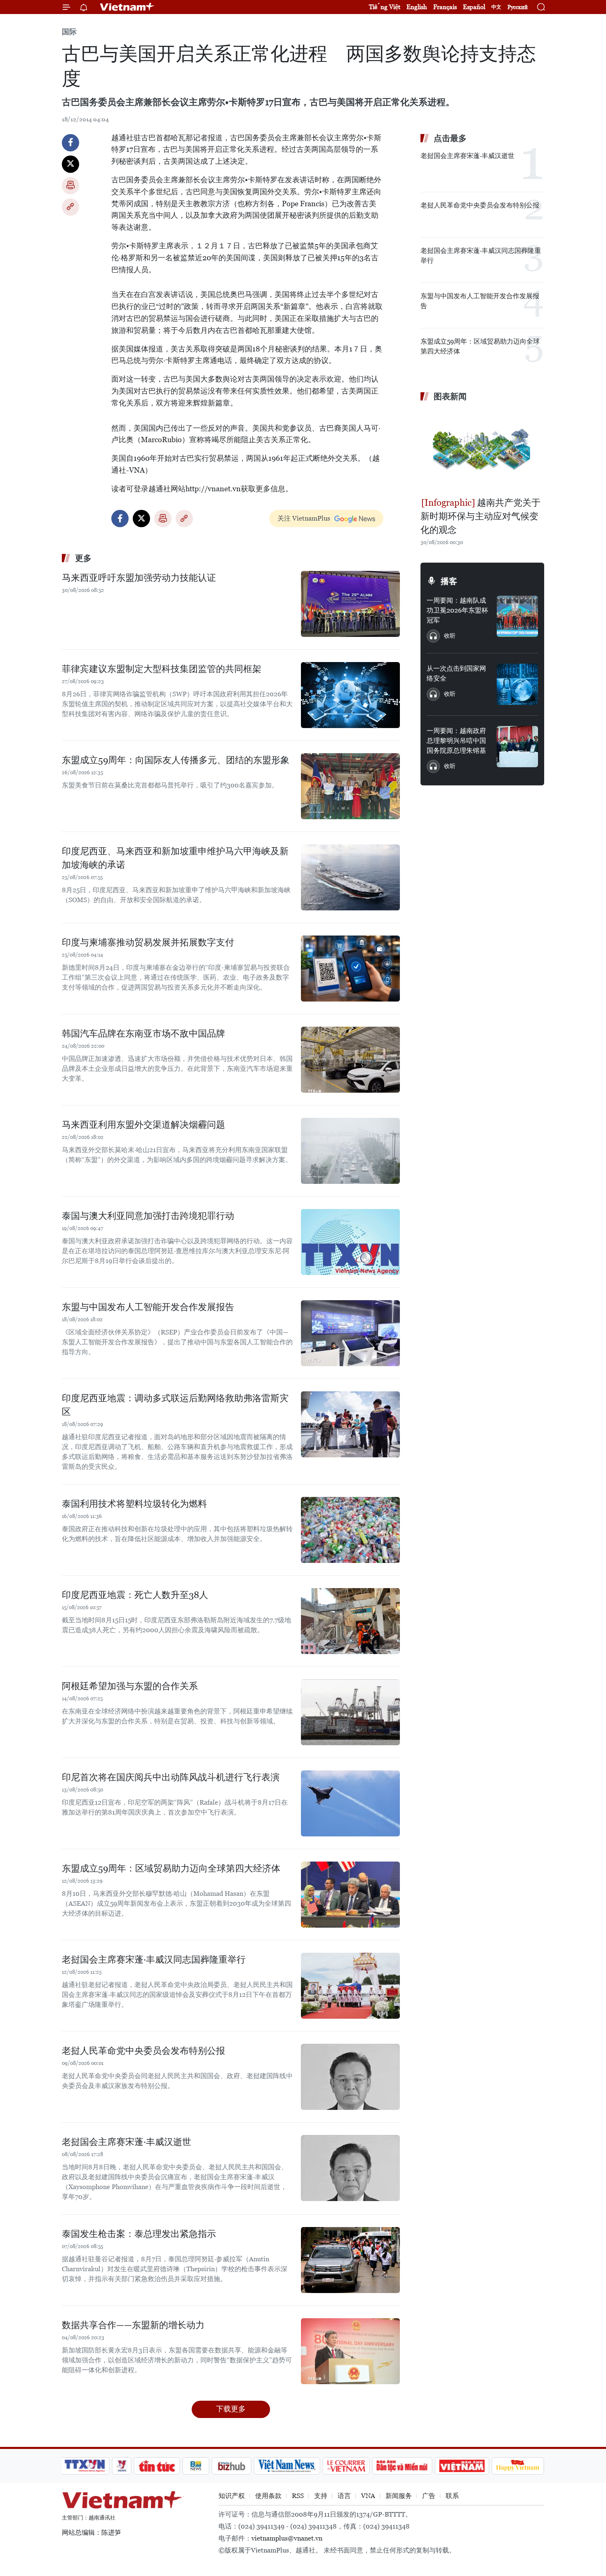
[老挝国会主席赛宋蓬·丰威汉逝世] (350, 2168)
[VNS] (287, 2466)
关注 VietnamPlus (304, 518)
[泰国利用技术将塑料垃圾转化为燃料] (350, 1530)
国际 (69, 32)
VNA (368, 2496)
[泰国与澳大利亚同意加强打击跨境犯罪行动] (350, 1242)
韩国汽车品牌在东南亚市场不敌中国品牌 (143, 1033)
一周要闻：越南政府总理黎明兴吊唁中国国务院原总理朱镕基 (456, 741)
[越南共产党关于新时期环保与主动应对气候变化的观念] (482, 450)
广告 (429, 2496)
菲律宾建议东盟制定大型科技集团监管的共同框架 (162, 669)
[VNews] (122, 2466)
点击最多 (450, 138)
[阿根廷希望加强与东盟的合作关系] (350, 1712)
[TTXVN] (85, 2466)
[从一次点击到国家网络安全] (517, 684)
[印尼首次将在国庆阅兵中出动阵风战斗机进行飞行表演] (350, 1803)
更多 (83, 558)
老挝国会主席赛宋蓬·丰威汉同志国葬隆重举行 (154, 1960)
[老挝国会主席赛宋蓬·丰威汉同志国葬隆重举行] (350, 1986)
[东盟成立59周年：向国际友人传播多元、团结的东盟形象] (350, 786)
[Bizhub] (231, 2466)
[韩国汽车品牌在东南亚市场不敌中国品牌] (350, 1060)
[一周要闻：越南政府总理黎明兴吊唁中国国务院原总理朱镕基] (517, 747)
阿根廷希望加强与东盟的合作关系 (130, 1686)
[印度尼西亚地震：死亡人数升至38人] (350, 1621)
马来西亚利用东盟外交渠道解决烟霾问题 (143, 1125)
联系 (452, 2496)
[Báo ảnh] (462, 2466)
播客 (449, 581)
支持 (321, 2496)
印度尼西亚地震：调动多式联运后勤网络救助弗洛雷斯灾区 (175, 1405)
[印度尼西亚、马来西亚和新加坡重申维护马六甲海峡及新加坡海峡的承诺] (350, 877)
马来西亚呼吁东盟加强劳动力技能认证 (139, 578)
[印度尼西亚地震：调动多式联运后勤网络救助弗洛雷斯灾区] (350, 1424)
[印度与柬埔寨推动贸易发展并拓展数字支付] (350, 969)
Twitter (70, 164)
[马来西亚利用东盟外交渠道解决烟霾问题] (350, 1151)
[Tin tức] (157, 2466)
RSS (298, 2496)
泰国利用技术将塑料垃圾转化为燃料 (134, 1504)
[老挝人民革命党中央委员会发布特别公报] (350, 2077)
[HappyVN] (518, 2466)
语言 (344, 2496)
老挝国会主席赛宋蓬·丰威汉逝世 (127, 2142)
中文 (496, 7)
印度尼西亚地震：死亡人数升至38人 (135, 1595)
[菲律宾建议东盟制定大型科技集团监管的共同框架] (350, 695)
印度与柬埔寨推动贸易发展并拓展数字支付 (148, 942)
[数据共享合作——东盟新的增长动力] (350, 2351)
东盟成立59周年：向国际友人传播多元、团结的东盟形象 (176, 760)
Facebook (70, 143)
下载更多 (231, 2409)
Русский (518, 7)
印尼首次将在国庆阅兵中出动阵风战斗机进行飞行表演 (171, 1777)
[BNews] (196, 2466)
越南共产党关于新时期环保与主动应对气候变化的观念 (480, 516)
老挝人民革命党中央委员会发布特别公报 (143, 2051)
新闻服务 (399, 2496)
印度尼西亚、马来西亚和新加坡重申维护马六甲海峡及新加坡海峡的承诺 (175, 858)
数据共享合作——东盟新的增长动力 (133, 2325)
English (417, 7)
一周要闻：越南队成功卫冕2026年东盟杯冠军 (457, 610)
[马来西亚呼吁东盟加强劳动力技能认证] (350, 604)
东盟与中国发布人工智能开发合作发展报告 (148, 1307)
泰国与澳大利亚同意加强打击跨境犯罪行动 (148, 1216)
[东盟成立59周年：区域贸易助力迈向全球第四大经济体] (350, 1895)
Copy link (70, 207)
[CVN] (346, 2466)
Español (474, 7)
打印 (70, 186)
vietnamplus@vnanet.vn (287, 2538)
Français (445, 7)
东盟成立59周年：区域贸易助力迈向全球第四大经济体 (171, 1868)
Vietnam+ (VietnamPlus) (127, 7)
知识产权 (232, 2496)
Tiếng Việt (385, 7)
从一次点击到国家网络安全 (456, 673)
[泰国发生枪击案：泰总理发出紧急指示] (350, 2260)
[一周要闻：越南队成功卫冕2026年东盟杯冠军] (517, 616)
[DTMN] (402, 2466)
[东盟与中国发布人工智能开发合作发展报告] (350, 1333)
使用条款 (268, 2496)
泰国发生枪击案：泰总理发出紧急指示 (139, 2234)
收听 (450, 636)
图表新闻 (450, 396)
